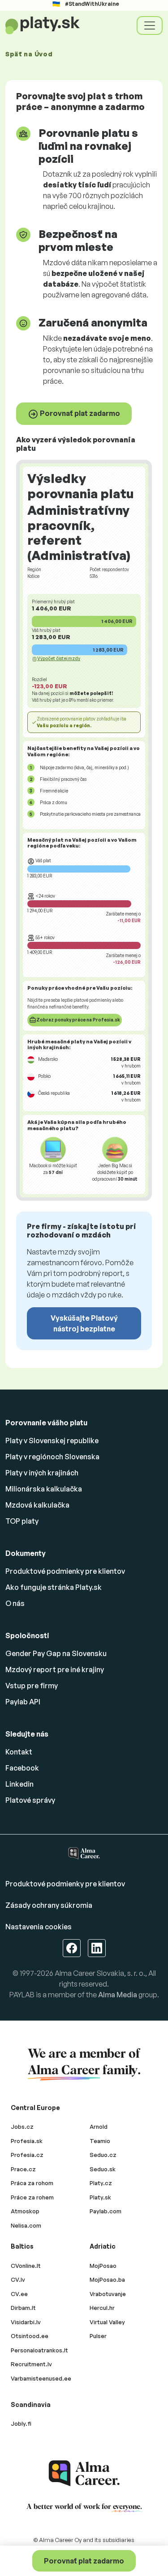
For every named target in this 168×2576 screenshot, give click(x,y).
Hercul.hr (102, 2308)
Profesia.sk (27, 2141)
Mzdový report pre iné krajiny (55, 1669)
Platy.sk (100, 2197)
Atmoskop (25, 2211)
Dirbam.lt (23, 2308)
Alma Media (118, 1995)
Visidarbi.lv (26, 2322)
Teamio (100, 2141)
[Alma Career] (84, 2473)
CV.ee (19, 2294)
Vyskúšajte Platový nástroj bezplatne (84, 1323)
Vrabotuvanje (108, 2294)
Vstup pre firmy (32, 1686)
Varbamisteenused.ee (41, 2378)
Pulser (98, 2336)
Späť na (29, 54)
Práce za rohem (32, 2197)
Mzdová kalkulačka (37, 1505)
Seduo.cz (103, 2155)
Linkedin (19, 1784)
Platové (30, 1800)
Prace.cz (23, 2169)
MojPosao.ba (107, 2279)
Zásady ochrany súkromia (49, 1905)
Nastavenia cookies (39, 1927)
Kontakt (19, 1752)
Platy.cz (101, 2183)
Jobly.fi (21, 2423)
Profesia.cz (27, 2155)
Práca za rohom (32, 2183)
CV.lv (18, 2279)
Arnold (99, 2127)
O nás (15, 1603)
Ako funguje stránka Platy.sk (54, 1587)
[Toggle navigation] (150, 25)
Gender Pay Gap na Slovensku (56, 1653)
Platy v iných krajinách (42, 1473)
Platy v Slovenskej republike (52, 1441)
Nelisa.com (26, 2225)
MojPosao (103, 2266)
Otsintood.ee (30, 2336)
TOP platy (22, 1521)
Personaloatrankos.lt (39, 2350)
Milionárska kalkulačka (44, 1489)
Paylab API (23, 1702)
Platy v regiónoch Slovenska (52, 1457)
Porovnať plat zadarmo (79, 413)
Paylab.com (106, 2211)
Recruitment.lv (31, 2364)
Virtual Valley (107, 2322)
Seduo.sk (103, 2169)
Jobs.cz (22, 2127)
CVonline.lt (26, 2266)
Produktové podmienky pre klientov (65, 1571)
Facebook (22, 1768)
